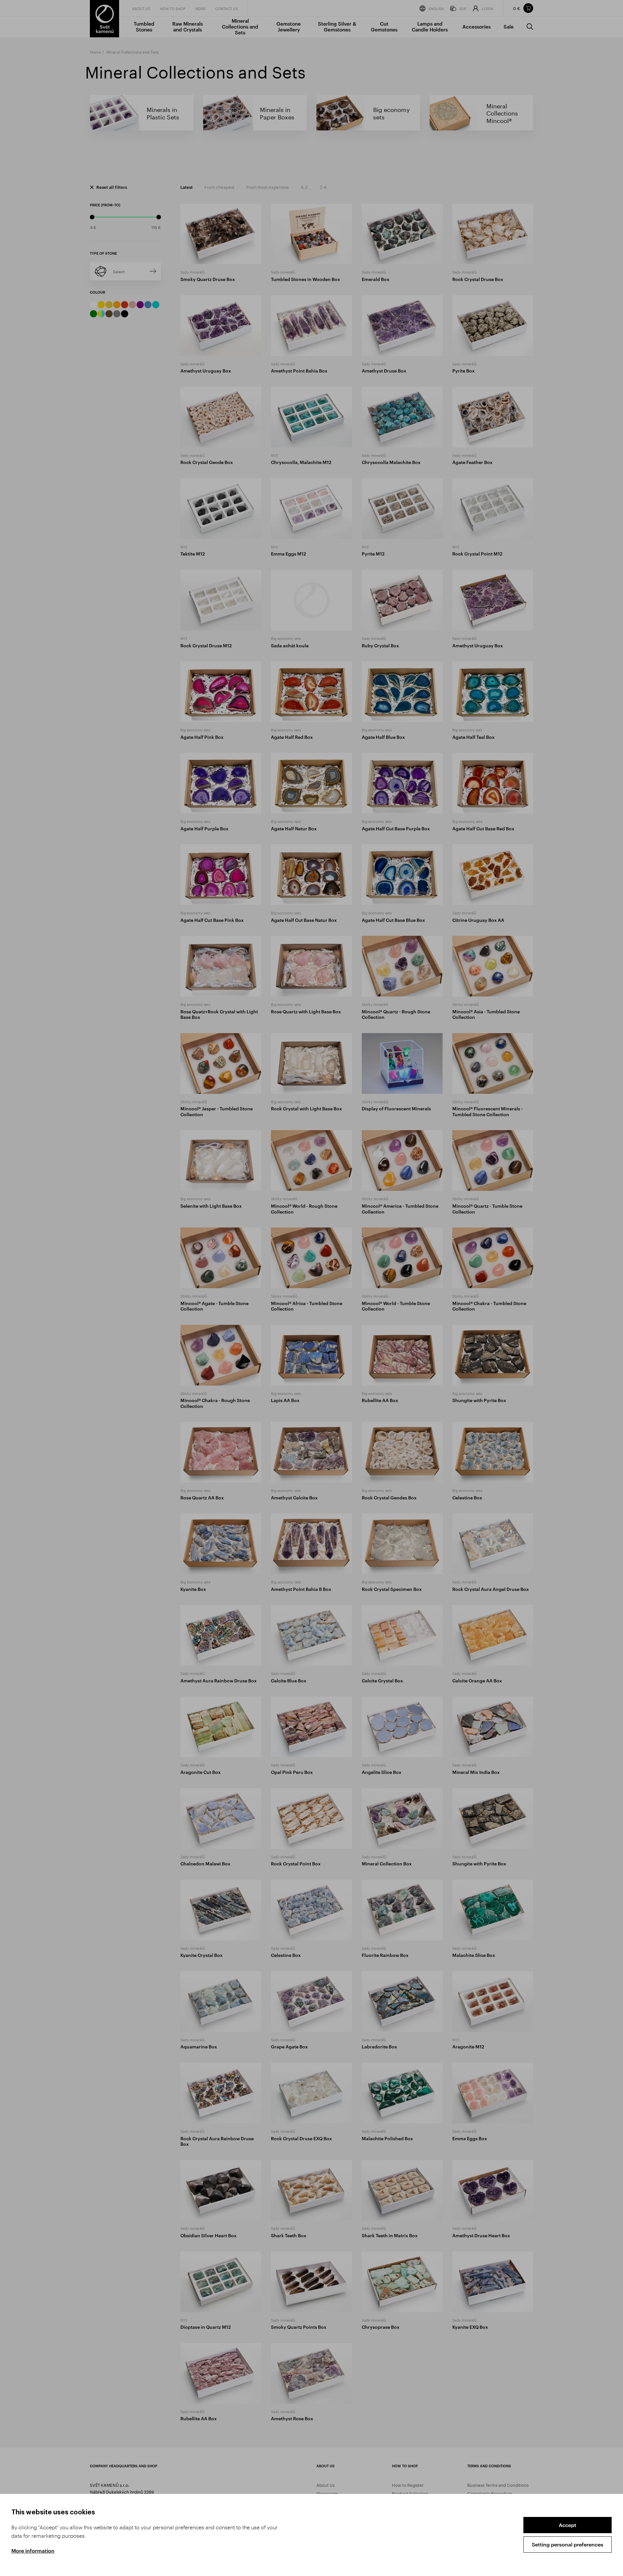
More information (33, 2551)
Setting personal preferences (568, 2544)
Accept (568, 2525)
